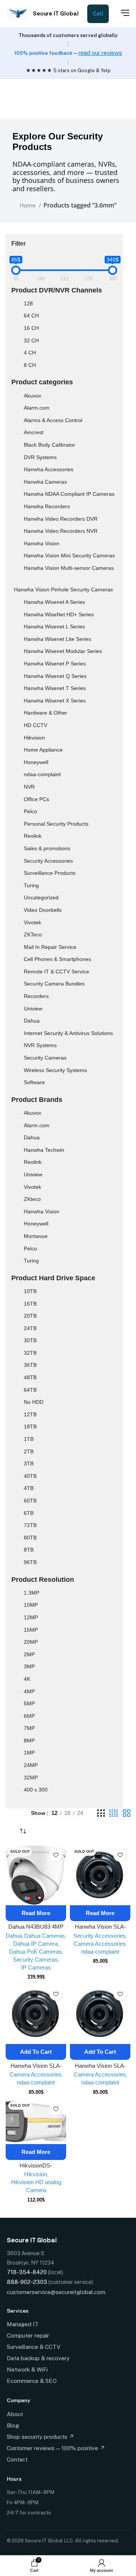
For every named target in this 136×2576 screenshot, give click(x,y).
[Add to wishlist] (56, 1855)
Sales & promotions (47, 848)
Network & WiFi (27, 2369)
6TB (29, 1513)
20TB (30, 1316)
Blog (13, 2425)
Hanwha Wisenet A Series (54, 602)
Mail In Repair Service (50, 947)
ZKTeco (33, 934)
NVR (29, 787)
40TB (30, 1476)
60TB (30, 1501)
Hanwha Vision (42, 543)
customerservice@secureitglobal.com (56, 2292)
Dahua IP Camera (36, 1944)
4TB (29, 1488)
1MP (29, 1753)
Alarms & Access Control (53, 420)
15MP (31, 1630)
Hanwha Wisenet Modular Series (63, 651)
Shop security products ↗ (40, 2437)
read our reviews (100, 53)
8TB (29, 1550)
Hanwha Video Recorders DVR (61, 519)
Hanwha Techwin (44, 1150)
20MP (31, 1642)
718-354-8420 (27, 2272)
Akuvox (32, 396)
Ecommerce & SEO (32, 2381)
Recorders (36, 996)
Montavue (36, 1236)
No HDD (34, 1402)
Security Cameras (45, 1058)
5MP (29, 1703)
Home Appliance (43, 750)
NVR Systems (40, 1045)
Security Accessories (48, 861)
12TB (30, 1414)
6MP (29, 1716)
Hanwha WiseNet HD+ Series (59, 614)
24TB (30, 1328)
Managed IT (23, 2324)
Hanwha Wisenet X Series (55, 701)
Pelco (30, 811)
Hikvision (34, 738)
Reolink (33, 836)
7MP (29, 1728)
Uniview (33, 1009)
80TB (30, 1538)
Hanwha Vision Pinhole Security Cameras (63, 589)
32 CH (31, 340)
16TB (30, 1304)
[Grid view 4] (114, 1813)
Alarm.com (37, 408)
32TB (30, 1353)
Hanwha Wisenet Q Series (55, 676)
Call (98, 14)
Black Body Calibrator (49, 445)
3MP (29, 1666)
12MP (31, 1617)
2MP (29, 1654)
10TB (30, 1291)
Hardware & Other (46, 713)
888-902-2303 (27, 2282)
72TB (30, 1525)
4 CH (30, 353)
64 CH (31, 316)
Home (28, 205)
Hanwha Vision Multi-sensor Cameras (69, 568)
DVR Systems (40, 457)
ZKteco (32, 1199)
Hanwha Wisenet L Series (54, 627)
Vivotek (32, 922)
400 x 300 (36, 1790)
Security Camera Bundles (54, 984)
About (15, 2414)
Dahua (32, 1021)
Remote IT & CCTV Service (56, 972)
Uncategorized (41, 897)
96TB (30, 1562)
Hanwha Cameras (45, 482)
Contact (17, 2459)
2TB (29, 1451)
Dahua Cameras (45, 1936)
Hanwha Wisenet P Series (55, 664)
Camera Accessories (100, 1944)
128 (28, 303)
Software (34, 1082)
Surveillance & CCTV (34, 2347)
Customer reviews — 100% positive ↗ (56, 2448)
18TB (30, 1426)
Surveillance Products (50, 873)
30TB (30, 1340)
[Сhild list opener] (46, 397)
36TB (30, 1365)
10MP (31, 1605)
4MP (29, 1691)
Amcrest (34, 432)
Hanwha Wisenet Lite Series (57, 639)
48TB (30, 1377)
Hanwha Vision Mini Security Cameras (69, 555)
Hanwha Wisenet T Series (55, 688)
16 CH (31, 328)
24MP (31, 1765)
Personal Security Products (56, 824)
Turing (31, 885)
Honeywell (36, 762)
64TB (30, 1390)
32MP (31, 1778)
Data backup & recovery (38, 2358)
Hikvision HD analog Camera (36, 2186)
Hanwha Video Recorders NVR (61, 531)
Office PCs (36, 799)
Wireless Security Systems (55, 1070)
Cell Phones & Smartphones (57, 959)
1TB (29, 1439)
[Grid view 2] (127, 1813)
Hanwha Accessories (49, 469)
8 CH (30, 365)
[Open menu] (121, 13)
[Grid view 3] (101, 1813)
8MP (29, 1741)
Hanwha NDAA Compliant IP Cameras (69, 494)
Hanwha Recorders (47, 506)
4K (27, 1679)
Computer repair (28, 2335)
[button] (36, 2052)
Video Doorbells (43, 910)
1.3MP (32, 1593)
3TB (29, 1464)
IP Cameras (36, 1967)
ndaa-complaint (42, 774)
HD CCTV (36, 725)
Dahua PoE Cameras (36, 1952)
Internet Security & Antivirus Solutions (68, 1033)
